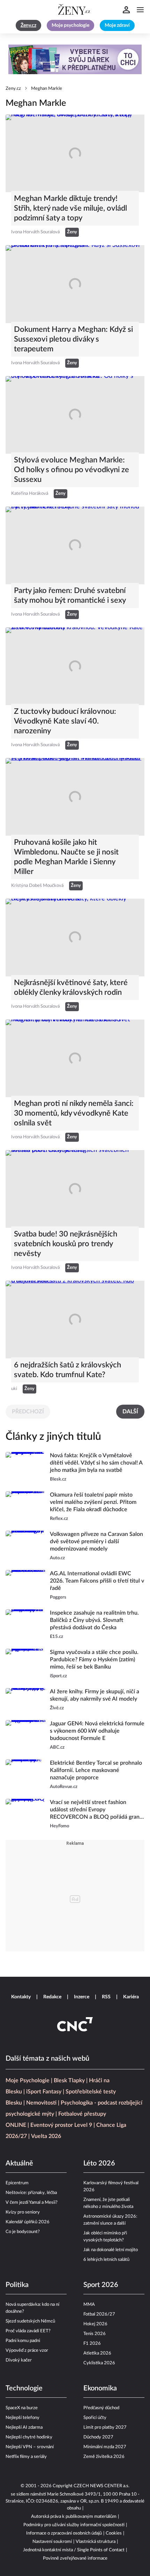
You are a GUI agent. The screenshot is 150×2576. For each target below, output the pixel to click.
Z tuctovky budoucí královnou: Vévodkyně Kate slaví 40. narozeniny (65, 721)
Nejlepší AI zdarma (24, 2427)
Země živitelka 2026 (104, 2457)
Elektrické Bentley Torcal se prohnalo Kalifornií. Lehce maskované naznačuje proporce (96, 1770)
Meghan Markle (47, 89)
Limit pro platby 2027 (105, 2427)
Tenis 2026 (95, 2334)
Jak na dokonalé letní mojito (111, 2250)
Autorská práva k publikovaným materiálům (74, 2517)
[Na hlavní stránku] (75, 10)
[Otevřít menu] (140, 10)
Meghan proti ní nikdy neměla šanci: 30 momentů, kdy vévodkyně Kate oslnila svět (74, 1113)
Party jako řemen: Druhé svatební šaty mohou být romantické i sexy (70, 595)
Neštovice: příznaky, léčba (31, 2193)
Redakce (52, 1997)
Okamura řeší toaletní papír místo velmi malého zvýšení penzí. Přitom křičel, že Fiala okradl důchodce (93, 1502)
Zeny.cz (13, 89)
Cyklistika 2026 (99, 2363)
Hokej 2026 (95, 2324)
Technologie (24, 2388)
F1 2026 (92, 2344)
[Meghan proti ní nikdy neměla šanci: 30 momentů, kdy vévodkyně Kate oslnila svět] (75, 1058)
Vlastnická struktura (96, 2542)
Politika (17, 2285)
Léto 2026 (99, 2163)
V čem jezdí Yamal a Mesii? (32, 2203)
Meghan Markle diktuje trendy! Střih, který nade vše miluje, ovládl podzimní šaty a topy (70, 208)
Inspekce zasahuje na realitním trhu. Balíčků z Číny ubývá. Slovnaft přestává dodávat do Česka (94, 1620)
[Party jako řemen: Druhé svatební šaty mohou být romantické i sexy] (75, 545)
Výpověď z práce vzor (27, 2351)
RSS (106, 1997)
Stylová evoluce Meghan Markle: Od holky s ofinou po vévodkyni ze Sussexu (72, 470)
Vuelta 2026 (46, 2136)
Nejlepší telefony (22, 2418)
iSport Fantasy (44, 2092)
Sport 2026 (101, 2285)
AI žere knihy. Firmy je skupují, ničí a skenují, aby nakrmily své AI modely (95, 1695)
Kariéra (131, 1997)
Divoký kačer (19, 2360)
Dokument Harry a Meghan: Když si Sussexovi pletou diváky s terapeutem (73, 339)
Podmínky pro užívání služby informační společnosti (74, 2525)
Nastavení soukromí (52, 2542)
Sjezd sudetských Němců (30, 2321)
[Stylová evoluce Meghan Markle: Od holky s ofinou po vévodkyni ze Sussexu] (75, 415)
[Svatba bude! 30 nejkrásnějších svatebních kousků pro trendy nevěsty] (75, 1189)
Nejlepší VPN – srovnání (30, 2447)
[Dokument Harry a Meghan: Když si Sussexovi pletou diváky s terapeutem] (75, 284)
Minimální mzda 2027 (105, 2447)
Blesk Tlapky (69, 2081)
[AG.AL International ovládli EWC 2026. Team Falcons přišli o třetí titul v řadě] (26, 1586)
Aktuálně (19, 2163)
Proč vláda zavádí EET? (28, 2331)
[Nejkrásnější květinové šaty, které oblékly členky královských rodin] (75, 938)
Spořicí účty (95, 2418)
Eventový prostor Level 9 (61, 2125)
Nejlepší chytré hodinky (29, 2437)
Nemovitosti (41, 2103)
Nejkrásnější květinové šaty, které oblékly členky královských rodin (71, 988)
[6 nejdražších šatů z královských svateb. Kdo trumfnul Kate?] (75, 1320)
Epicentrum (17, 2183)
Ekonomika (100, 2388)
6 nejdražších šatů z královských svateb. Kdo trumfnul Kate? (67, 1370)
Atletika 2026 (97, 2353)
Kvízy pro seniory (23, 2212)
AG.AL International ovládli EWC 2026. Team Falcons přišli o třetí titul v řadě (97, 1581)
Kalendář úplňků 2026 (28, 2222)
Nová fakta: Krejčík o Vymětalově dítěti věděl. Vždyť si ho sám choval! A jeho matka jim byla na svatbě (96, 1463)
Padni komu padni (23, 2341)
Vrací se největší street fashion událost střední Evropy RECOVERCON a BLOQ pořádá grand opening (96, 1810)
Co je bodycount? (23, 2232)
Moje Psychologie (28, 2081)
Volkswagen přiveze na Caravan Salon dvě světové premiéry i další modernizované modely (96, 1541)
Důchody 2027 (98, 2437)
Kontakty (21, 1997)
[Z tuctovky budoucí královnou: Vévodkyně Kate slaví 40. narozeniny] (75, 666)
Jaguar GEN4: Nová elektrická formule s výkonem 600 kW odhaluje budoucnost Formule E (97, 1731)
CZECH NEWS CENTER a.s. (102, 2486)
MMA (89, 2305)
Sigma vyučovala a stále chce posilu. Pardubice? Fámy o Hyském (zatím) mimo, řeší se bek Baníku (94, 1660)
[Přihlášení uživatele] (126, 10)
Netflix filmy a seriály (26, 2457)
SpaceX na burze (22, 2408)
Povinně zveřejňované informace (75, 2558)
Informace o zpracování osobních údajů (64, 2533)
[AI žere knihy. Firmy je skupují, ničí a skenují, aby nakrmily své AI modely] (26, 1700)
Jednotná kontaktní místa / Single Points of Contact (74, 2550)
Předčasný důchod (101, 2408)
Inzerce (82, 1997)
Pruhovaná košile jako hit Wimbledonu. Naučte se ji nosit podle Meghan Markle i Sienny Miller (66, 857)
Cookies (114, 2533)
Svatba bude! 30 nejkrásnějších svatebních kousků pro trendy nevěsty (66, 1244)
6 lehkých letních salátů (106, 2260)
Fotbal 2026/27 (99, 2314)
